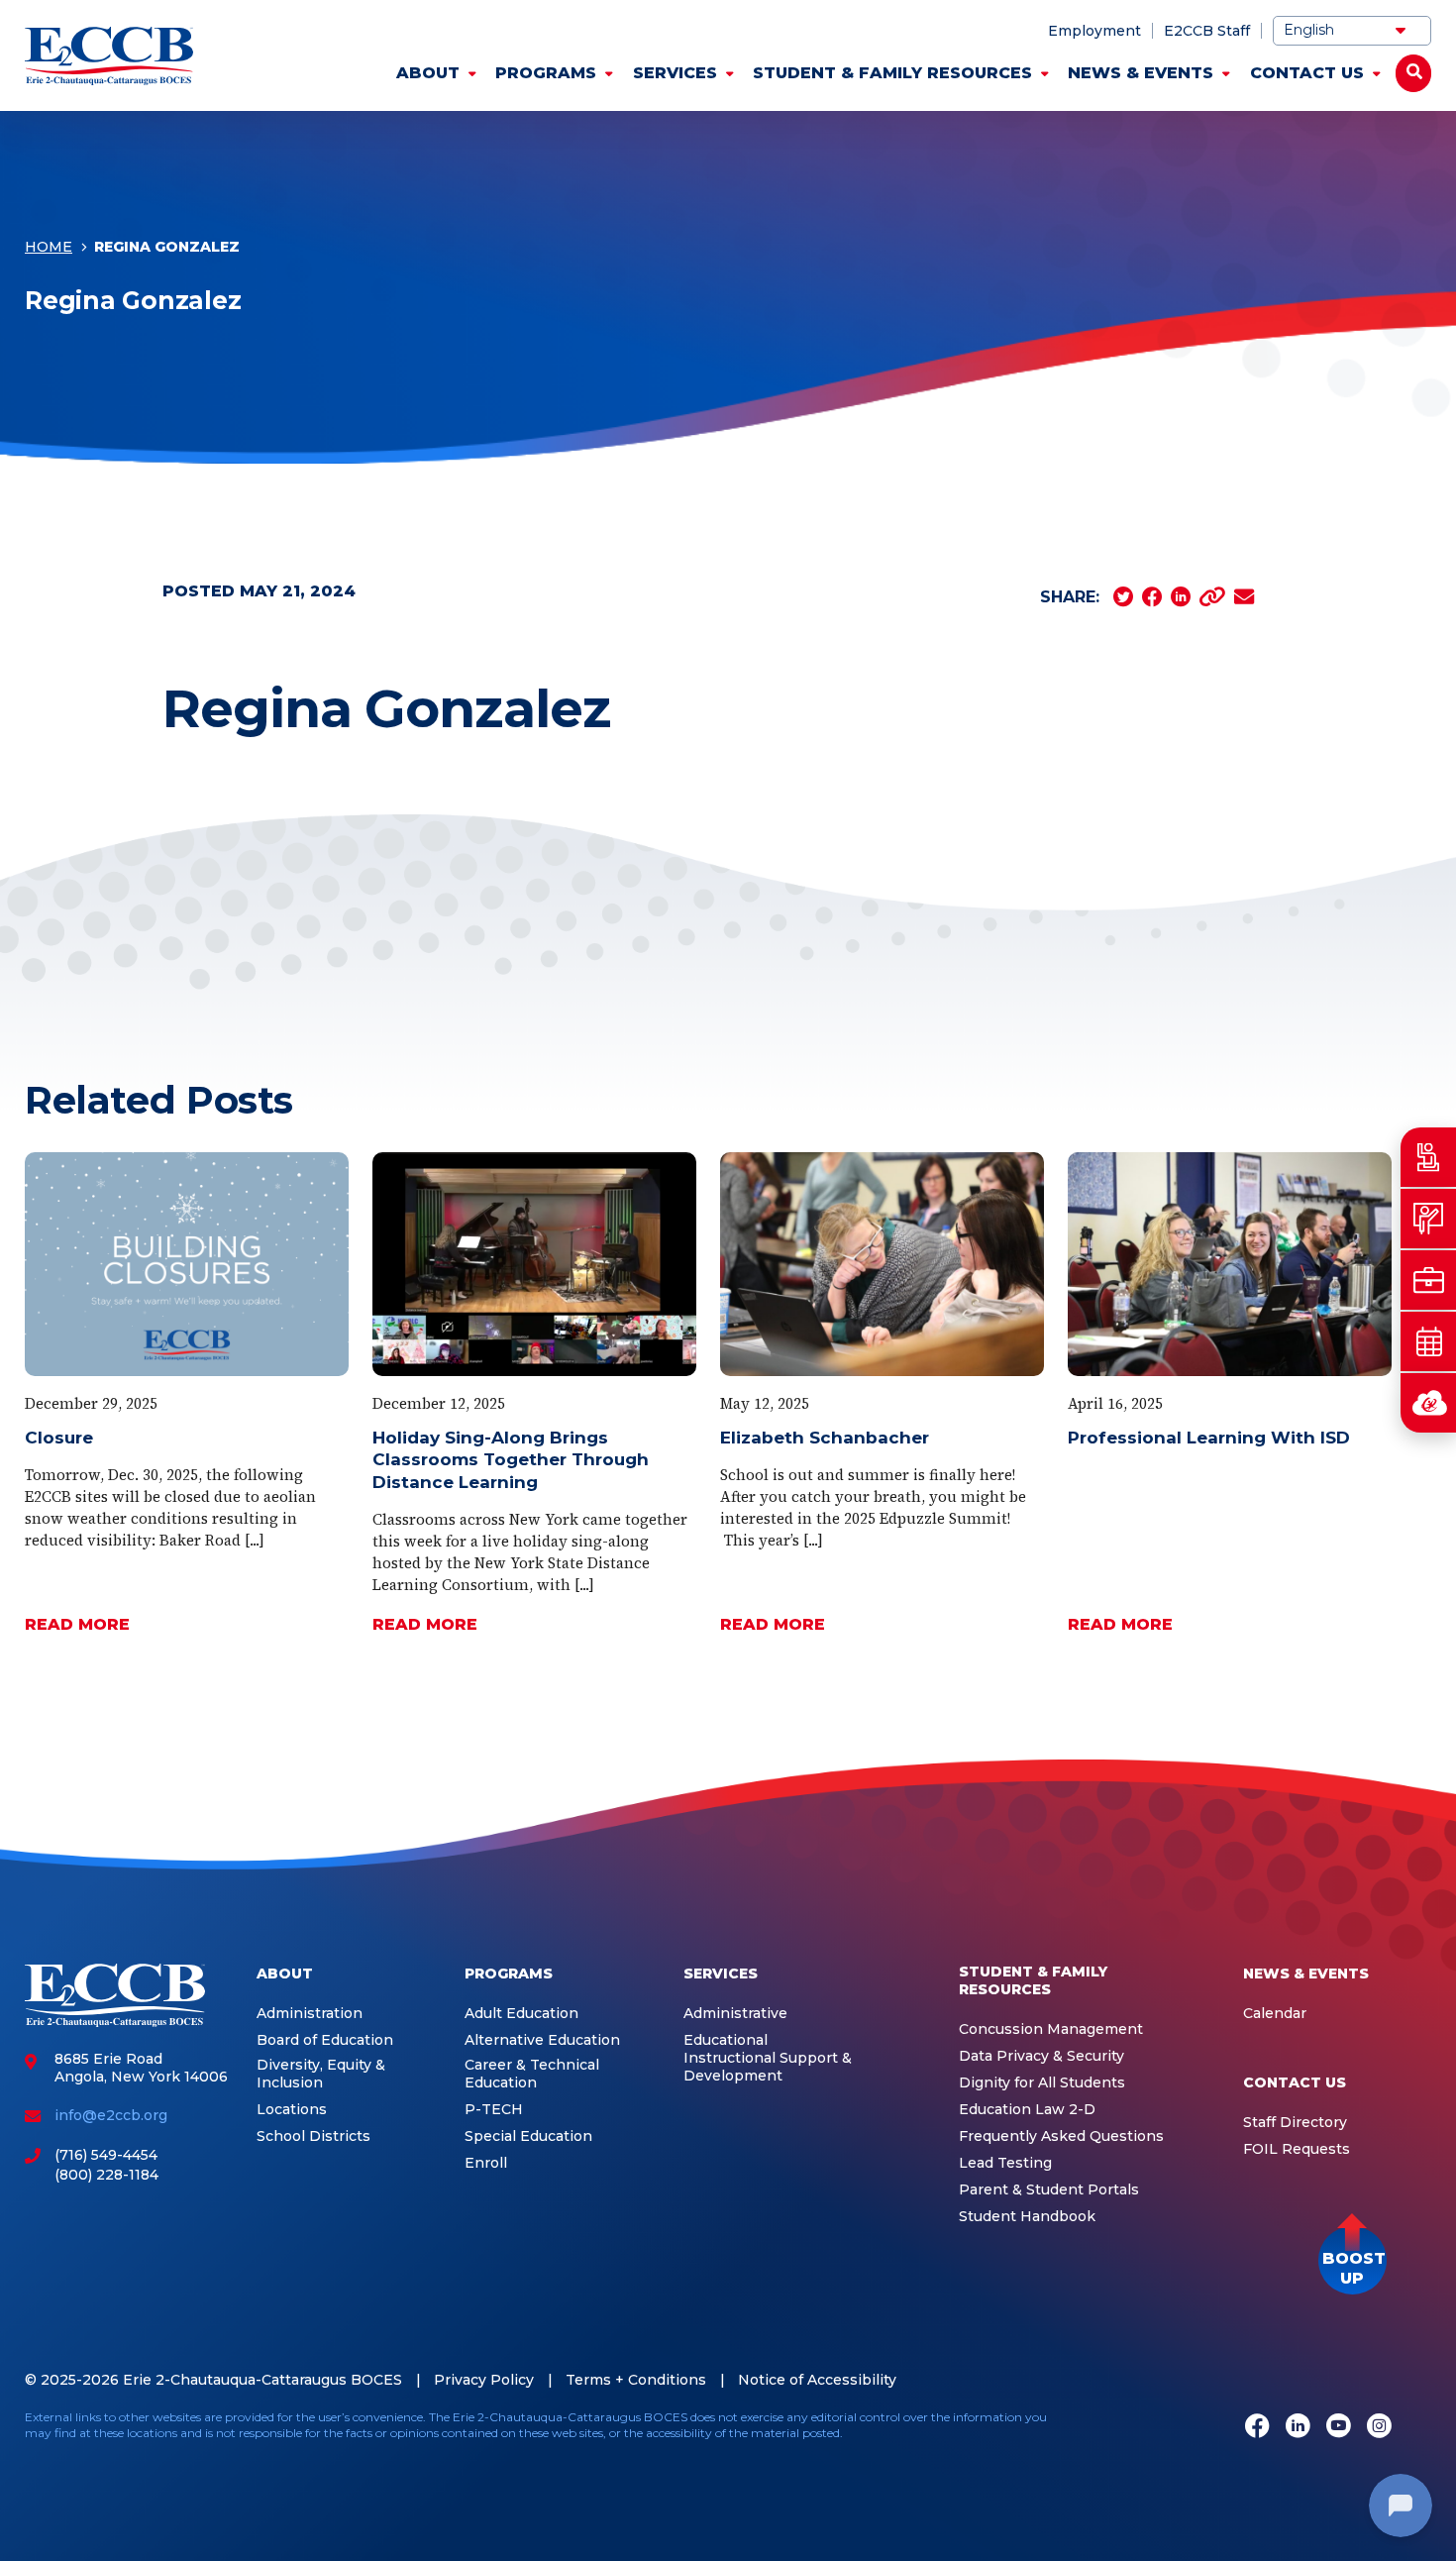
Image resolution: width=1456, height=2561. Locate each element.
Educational (726, 2040)
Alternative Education (542, 2040)
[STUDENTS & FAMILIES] (1428, 1157)
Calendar (1275, 2014)
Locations (292, 2110)
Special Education (528, 2136)
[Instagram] (1379, 2427)
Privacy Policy (484, 2380)
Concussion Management (1051, 2029)
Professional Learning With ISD (1209, 1438)
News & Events (1141, 73)
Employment (1094, 31)
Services (675, 73)
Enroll (486, 2163)
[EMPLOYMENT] (1428, 1280)
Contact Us (1307, 73)
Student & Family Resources (892, 73)
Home (49, 247)
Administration (310, 2014)
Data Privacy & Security (1041, 2056)
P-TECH (494, 2110)
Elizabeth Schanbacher (825, 1438)
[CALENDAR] (1428, 1341)
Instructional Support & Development (768, 2067)
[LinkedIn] (1298, 2427)
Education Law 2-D (1027, 2110)
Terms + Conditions (636, 2380)
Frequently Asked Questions (1061, 2136)
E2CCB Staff (1207, 31)
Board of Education (325, 2040)
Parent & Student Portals (1049, 2190)
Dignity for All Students (1042, 2083)
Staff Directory (1295, 2123)
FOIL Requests (1297, 2149)
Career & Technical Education (532, 2074)
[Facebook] (1257, 2427)
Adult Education (521, 2014)
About (428, 73)
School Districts (313, 2136)
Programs (546, 73)
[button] (1352, 2260)
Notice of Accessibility (817, 2380)
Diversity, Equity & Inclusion (321, 2074)
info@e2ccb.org (111, 2115)
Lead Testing (1005, 2163)
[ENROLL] (1428, 1219)
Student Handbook (1027, 2217)
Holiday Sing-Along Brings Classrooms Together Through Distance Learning (511, 1460)
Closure (59, 1438)
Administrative (735, 2014)
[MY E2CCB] (1428, 1403)
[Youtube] (1339, 2427)
